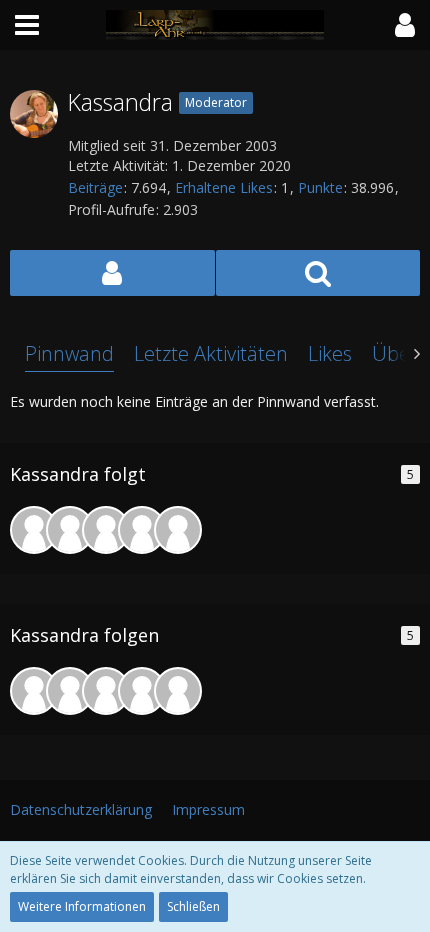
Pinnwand (69, 353)
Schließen (193, 906)
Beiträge (95, 187)
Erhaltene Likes (224, 187)
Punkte (320, 187)
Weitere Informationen (82, 906)
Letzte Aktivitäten (211, 353)
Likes (330, 353)
